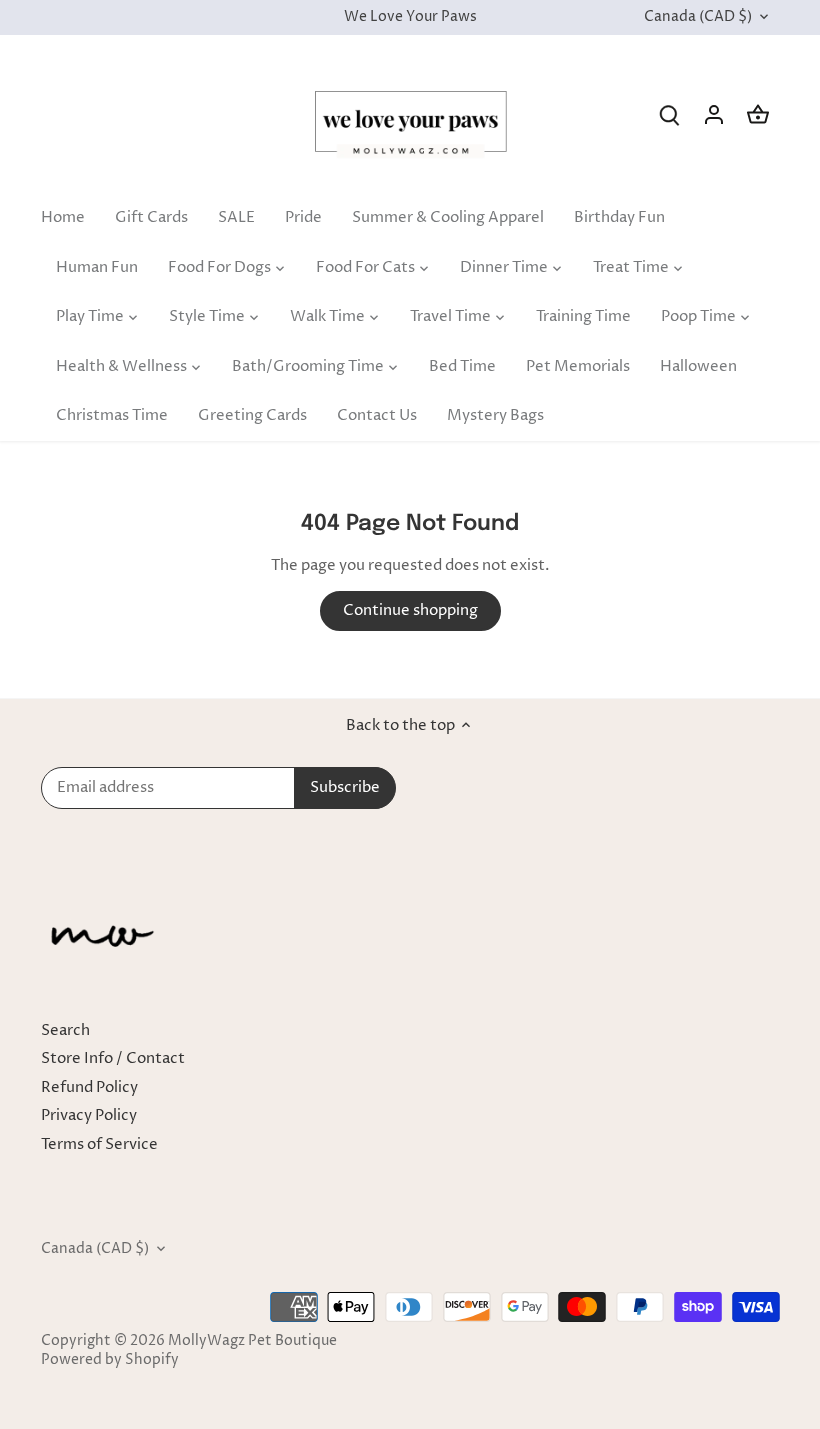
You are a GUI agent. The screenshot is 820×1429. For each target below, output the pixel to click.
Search (65, 1030)
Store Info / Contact (113, 1058)
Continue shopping (410, 610)
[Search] (670, 114)
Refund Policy (89, 1087)
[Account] (714, 114)
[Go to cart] (758, 114)
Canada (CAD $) (698, 17)
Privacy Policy (89, 1115)
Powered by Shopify (110, 1360)
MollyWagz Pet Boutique (252, 1341)
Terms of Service (99, 1144)
